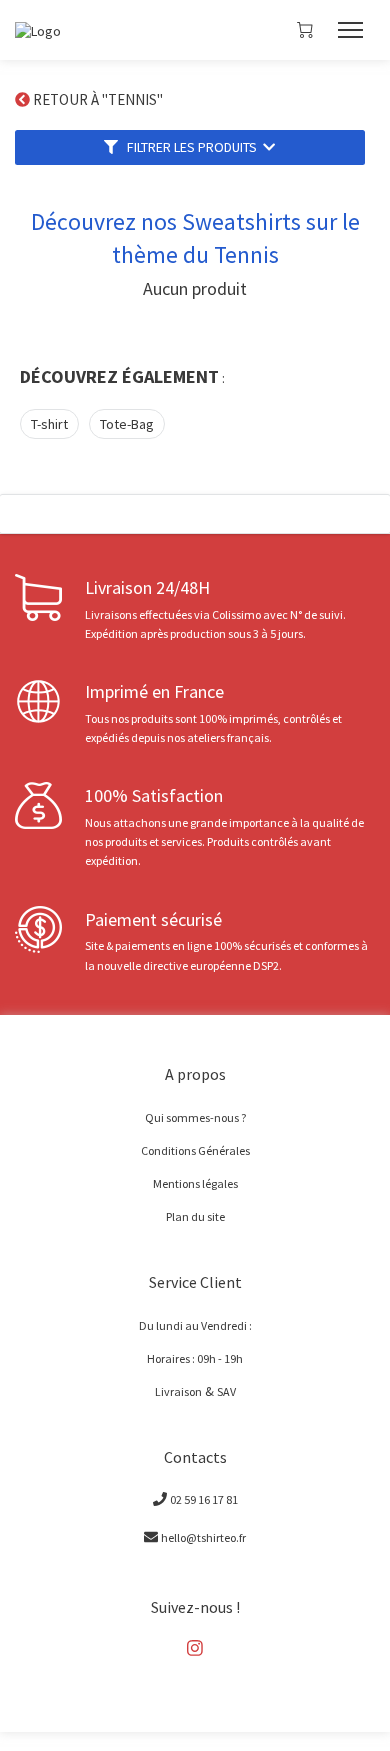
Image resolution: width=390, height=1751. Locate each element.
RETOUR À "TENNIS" (99, 99)
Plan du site (195, 1216)
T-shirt (49, 424)
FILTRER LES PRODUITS (190, 147)
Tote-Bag (127, 424)
